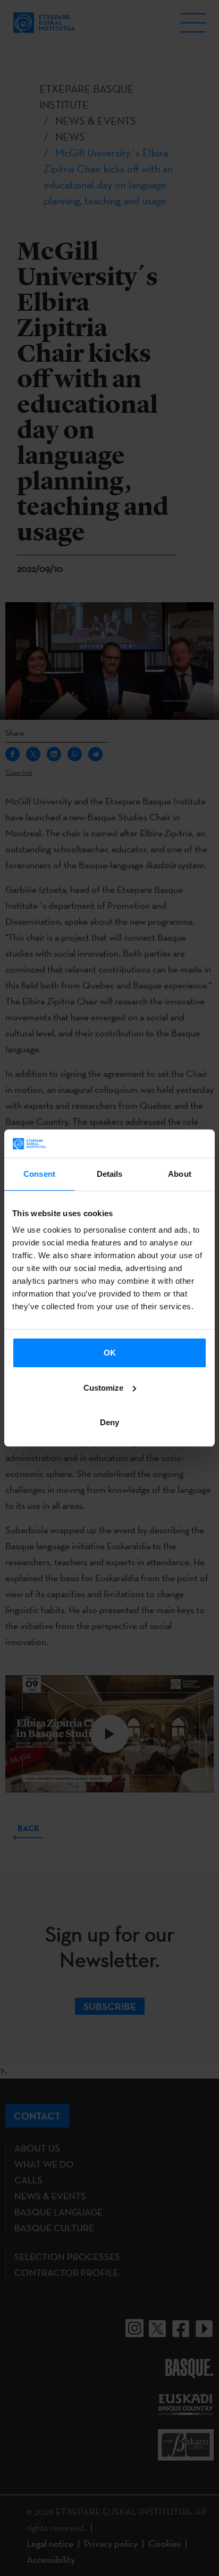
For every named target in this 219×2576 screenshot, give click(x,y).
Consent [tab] (39, 1174)
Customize (103, 1388)
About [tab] (180, 1174)
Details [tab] (110, 1174)
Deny (109, 1422)
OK (110, 1353)
